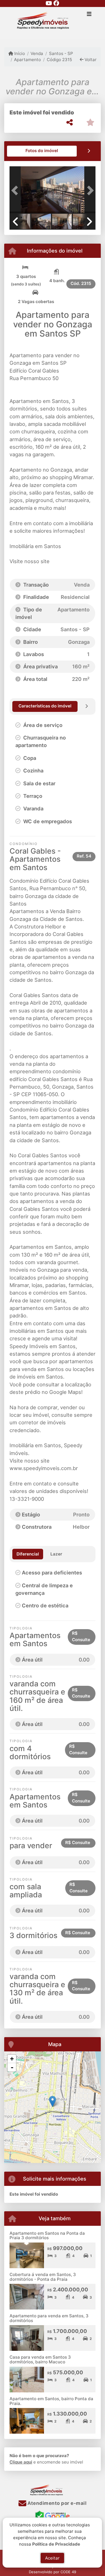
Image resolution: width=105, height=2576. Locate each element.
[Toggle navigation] (89, 15)
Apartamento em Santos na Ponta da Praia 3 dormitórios (47, 2236)
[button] (16, 190)
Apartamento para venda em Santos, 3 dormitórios (49, 2318)
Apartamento (27, 60)
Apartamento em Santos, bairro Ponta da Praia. (51, 2401)
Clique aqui (21, 2462)
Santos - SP (61, 53)
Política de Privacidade (56, 2544)
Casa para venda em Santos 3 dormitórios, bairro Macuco (40, 2359)
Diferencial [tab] (28, 1554)
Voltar (90, 60)
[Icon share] (49, 3)
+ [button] (12, 2059)
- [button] (12, 2067)
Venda (37, 53)
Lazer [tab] (56, 1554)
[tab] (42, 151)
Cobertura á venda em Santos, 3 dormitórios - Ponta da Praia (43, 2277)
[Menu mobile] (53, 23)
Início (19, 53)
